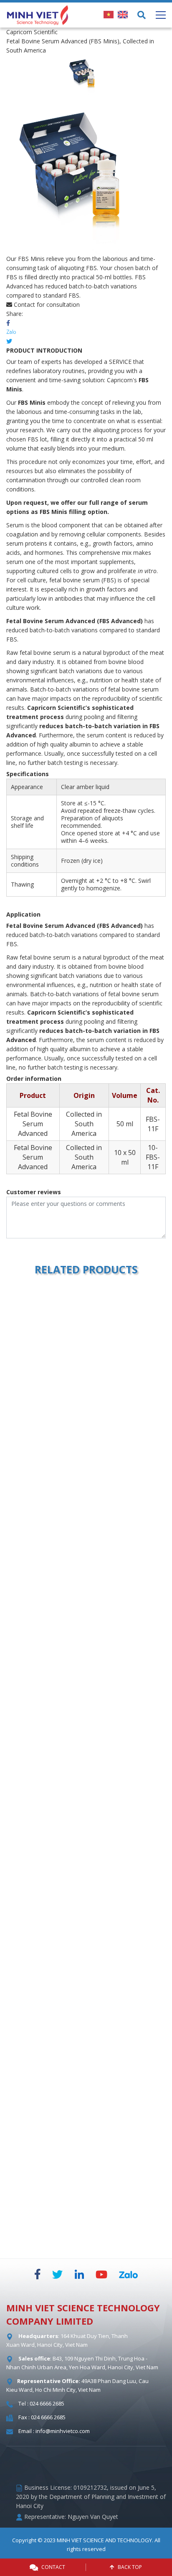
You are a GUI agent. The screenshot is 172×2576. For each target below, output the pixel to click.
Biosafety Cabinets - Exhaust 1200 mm (85, 1646)
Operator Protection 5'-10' (85, 1452)
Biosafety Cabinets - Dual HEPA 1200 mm (85, 2036)
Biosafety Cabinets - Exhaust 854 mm (85, 1841)
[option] (86, 75)
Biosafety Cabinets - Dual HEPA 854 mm (85, 2230)
